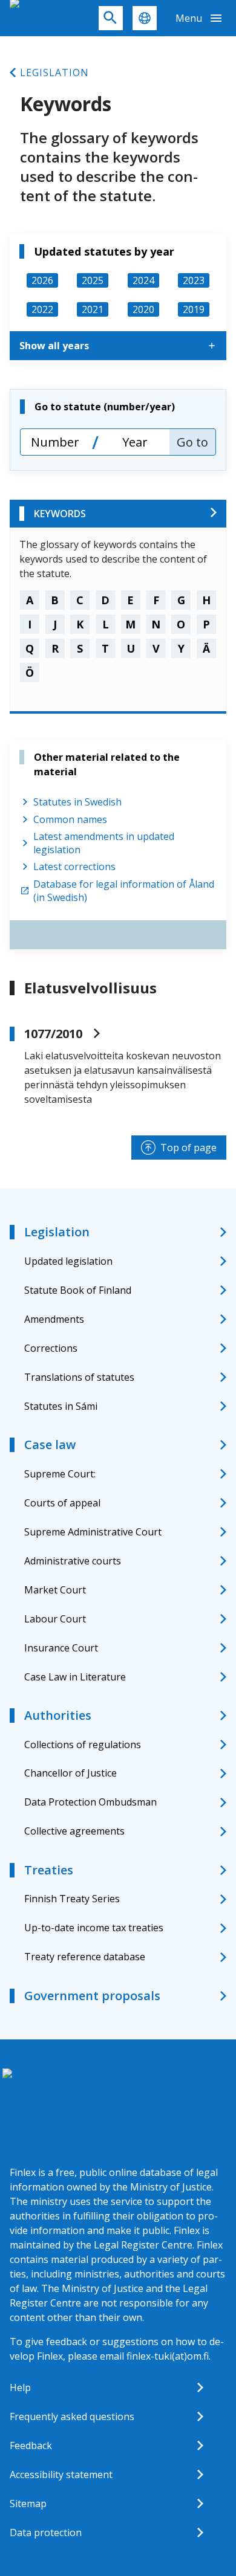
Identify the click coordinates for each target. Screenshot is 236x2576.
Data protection (46, 2532)
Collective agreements (74, 1831)
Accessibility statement (61, 2474)
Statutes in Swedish (77, 802)
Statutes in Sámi (61, 1406)
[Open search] (111, 18)
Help (20, 2387)
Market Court (55, 1590)
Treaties (49, 1870)
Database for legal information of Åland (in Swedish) (124, 891)
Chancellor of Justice (70, 1773)
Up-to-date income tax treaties (94, 1928)
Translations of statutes (79, 1377)
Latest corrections (74, 867)
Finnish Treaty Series (72, 1899)
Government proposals (92, 1996)
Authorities (58, 1715)
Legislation (54, 73)
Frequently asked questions (72, 2416)
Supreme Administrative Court (93, 1532)
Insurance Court (61, 1648)
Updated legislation (68, 1261)
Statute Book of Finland (78, 1290)
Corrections (51, 1348)
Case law (50, 1445)
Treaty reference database (85, 1957)
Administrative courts (73, 1561)
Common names (70, 819)
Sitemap (28, 2503)
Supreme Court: (60, 1474)
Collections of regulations (83, 1745)
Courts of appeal (62, 1503)
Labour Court (55, 1619)
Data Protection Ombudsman (90, 1802)
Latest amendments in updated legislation (104, 843)
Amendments (54, 1319)
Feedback (31, 2445)
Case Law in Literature (75, 1677)
